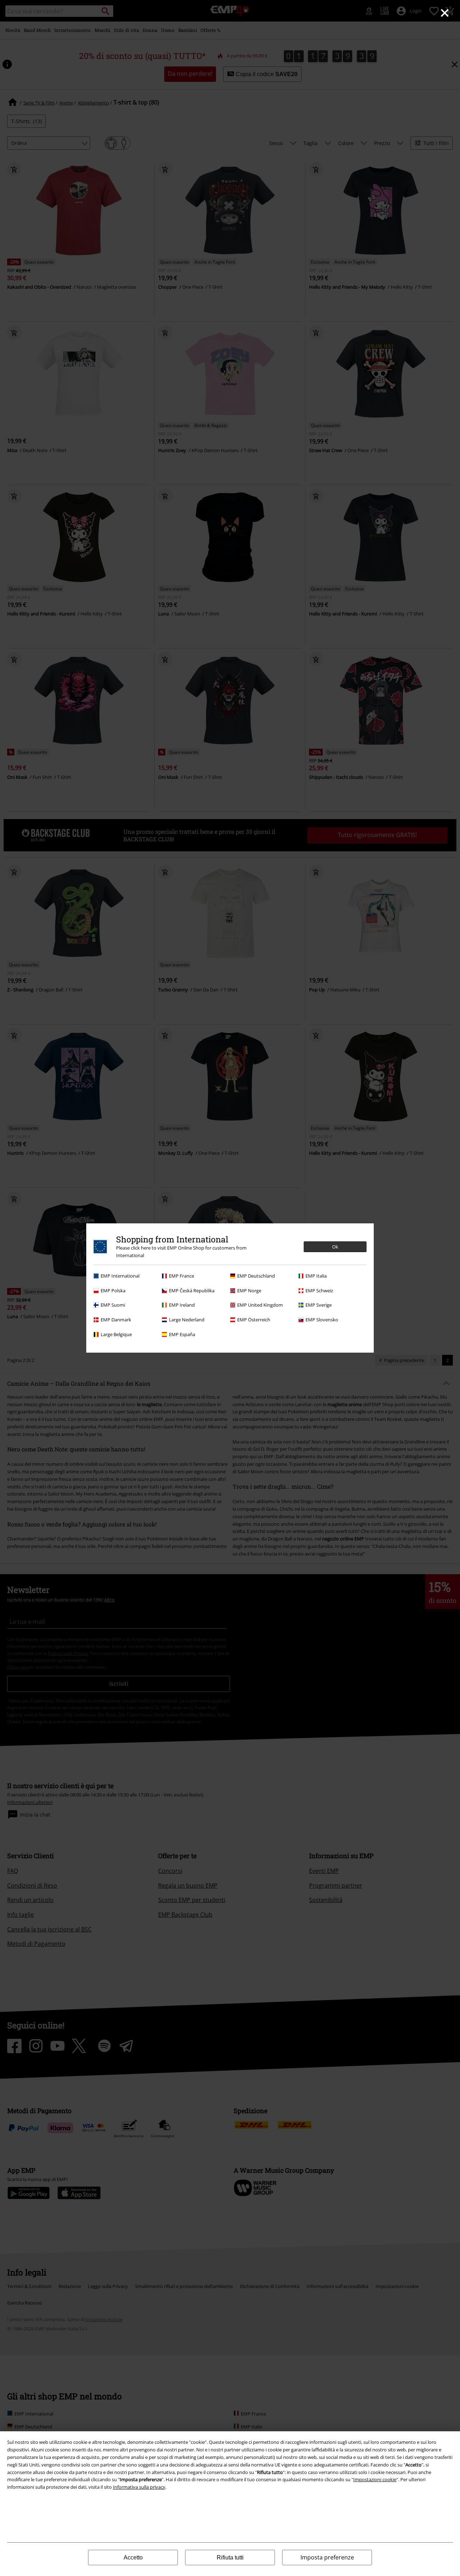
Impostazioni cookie (375, 2479)
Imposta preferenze (327, 2557)
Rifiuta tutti (230, 2558)
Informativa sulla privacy (139, 2487)
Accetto (133, 2558)
